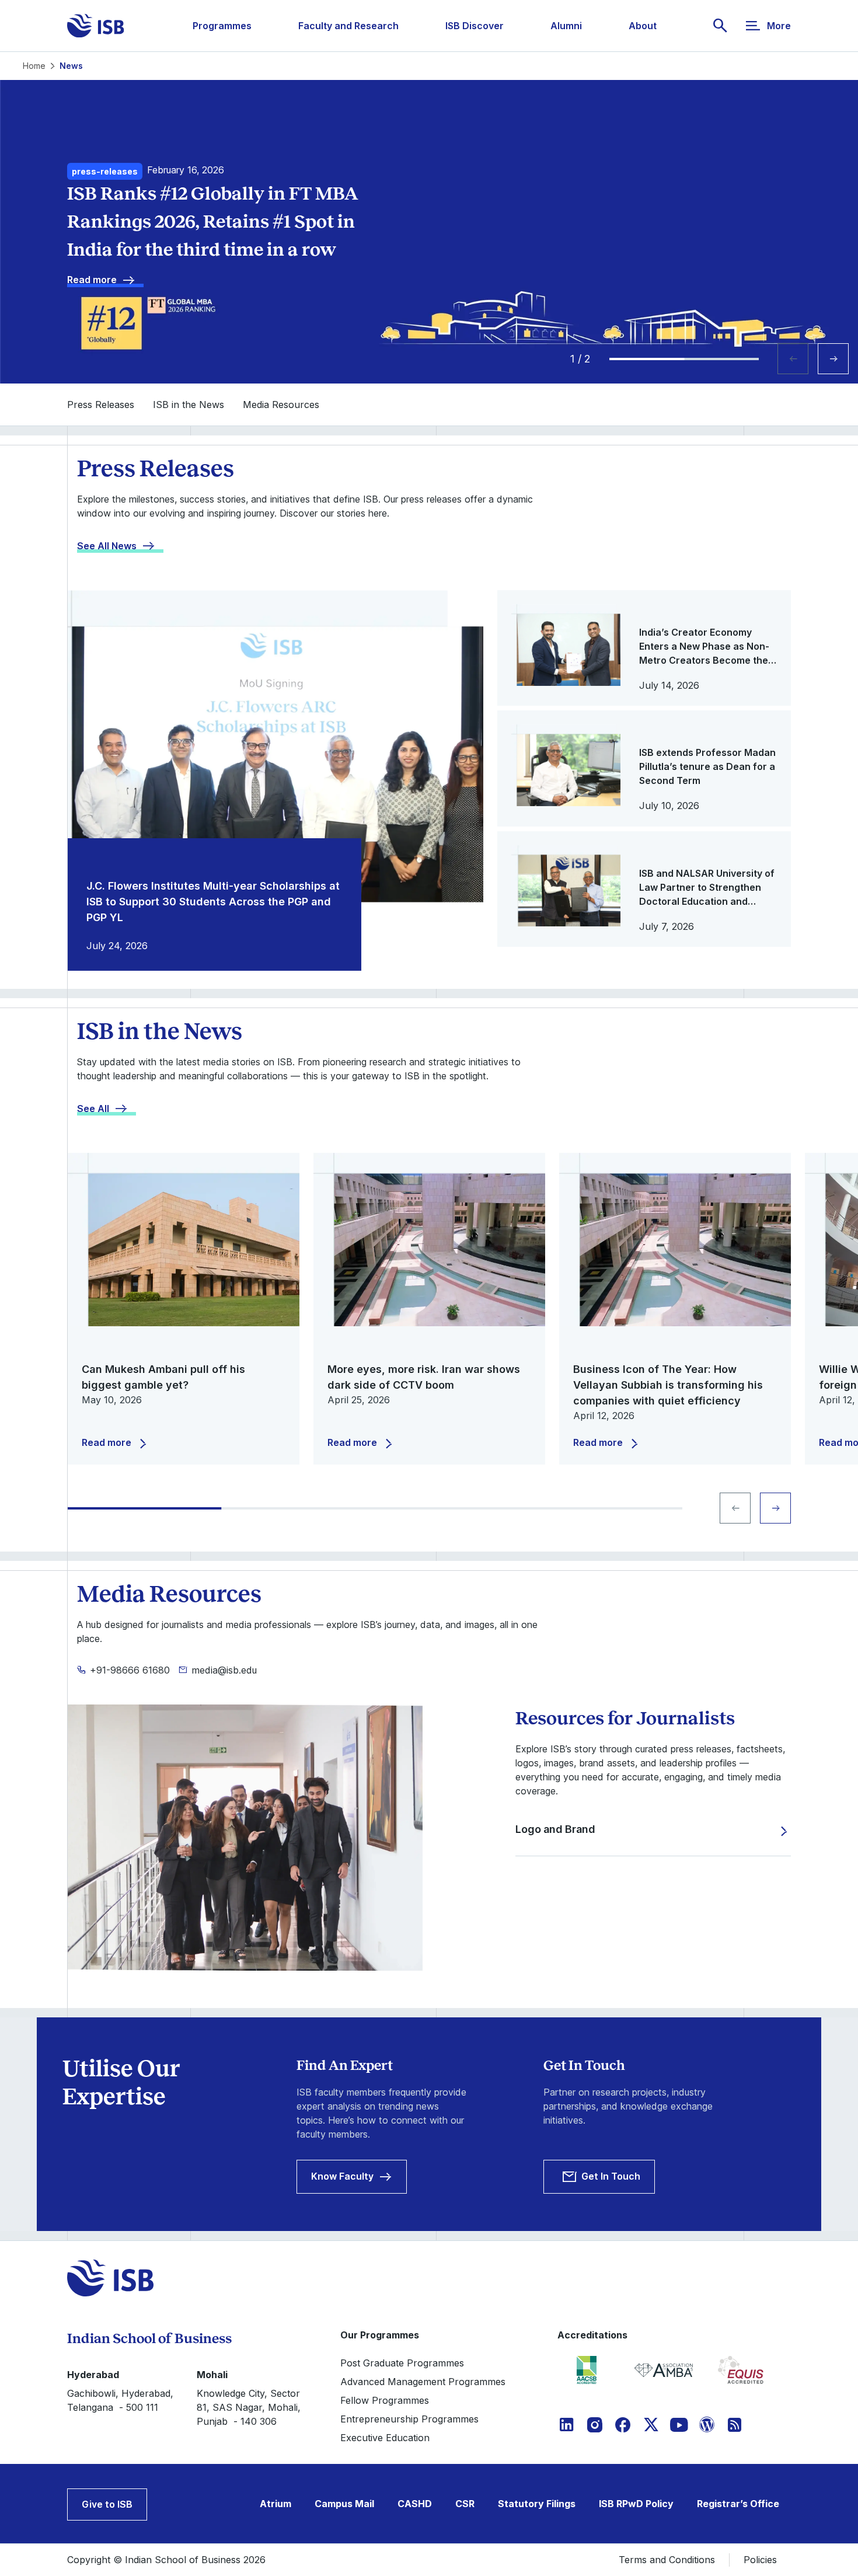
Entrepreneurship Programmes (409, 2419)
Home (34, 66)
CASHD (415, 2504)
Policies (760, 2560)
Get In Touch (611, 2176)
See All (93, 1109)
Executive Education (385, 2438)
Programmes (222, 26)
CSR (465, 2504)
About (643, 26)
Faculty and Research (348, 26)
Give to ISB (107, 2504)
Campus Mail (344, 2504)
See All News (107, 546)
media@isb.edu (224, 1670)
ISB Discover (475, 26)
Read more (92, 280)
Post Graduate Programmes (402, 2363)
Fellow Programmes (385, 2400)
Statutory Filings (537, 2504)
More (779, 26)
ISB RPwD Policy (636, 2504)
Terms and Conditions (667, 2560)
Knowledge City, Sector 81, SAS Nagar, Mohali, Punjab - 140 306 (249, 2407)
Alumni (566, 26)
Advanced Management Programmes (423, 2382)
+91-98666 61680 (130, 1670)
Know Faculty (342, 2176)
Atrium (275, 2504)
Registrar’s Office (738, 2504)
